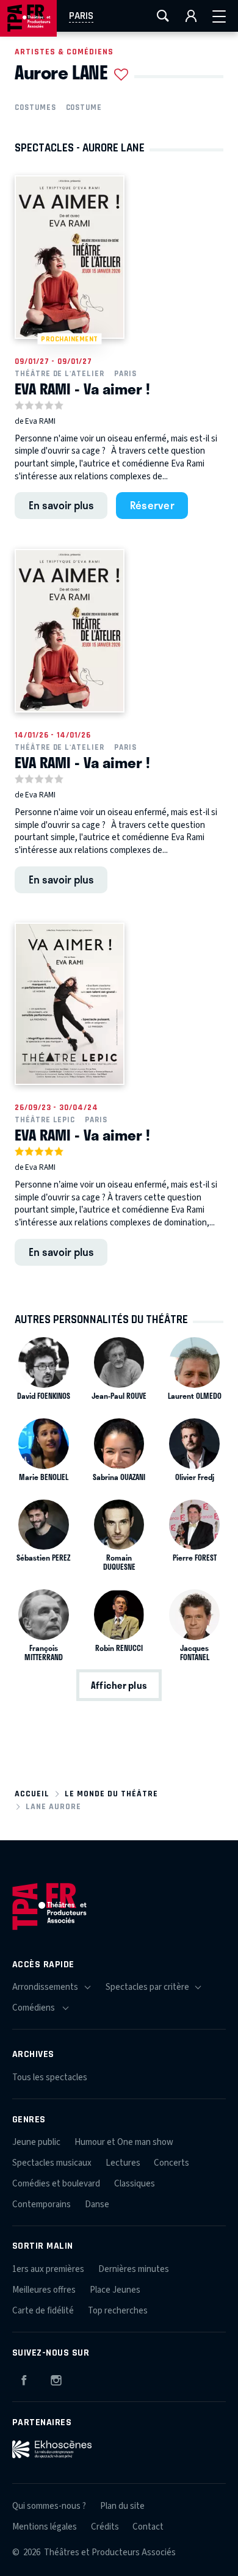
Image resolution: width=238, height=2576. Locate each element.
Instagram (56, 2378)
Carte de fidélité (43, 2311)
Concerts (171, 2163)
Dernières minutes (134, 2269)
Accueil (32, 1794)
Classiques (135, 2184)
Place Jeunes (115, 2290)
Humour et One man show (124, 2142)
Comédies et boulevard (56, 2184)
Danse (97, 2204)
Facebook (24, 2378)
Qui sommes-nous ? (49, 2506)
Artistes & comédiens (64, 52)
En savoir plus (61, 505)
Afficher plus (119, 1685)
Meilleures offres (44, 2290)
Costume (84, 107)
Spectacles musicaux (52, 2163)
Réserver (152, 505)
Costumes (35, 107)
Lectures (123, 2163)
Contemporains (41, 2204)
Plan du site (122, 2506)
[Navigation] (219, 16)
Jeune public (36, 2142)
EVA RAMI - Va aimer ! (82, 388)
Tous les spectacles (50, 2077)
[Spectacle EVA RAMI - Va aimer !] (70, 631)
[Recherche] (163, 16)
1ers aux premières (48, 2269)
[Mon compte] (191, 16)
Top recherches (118, 2311)
